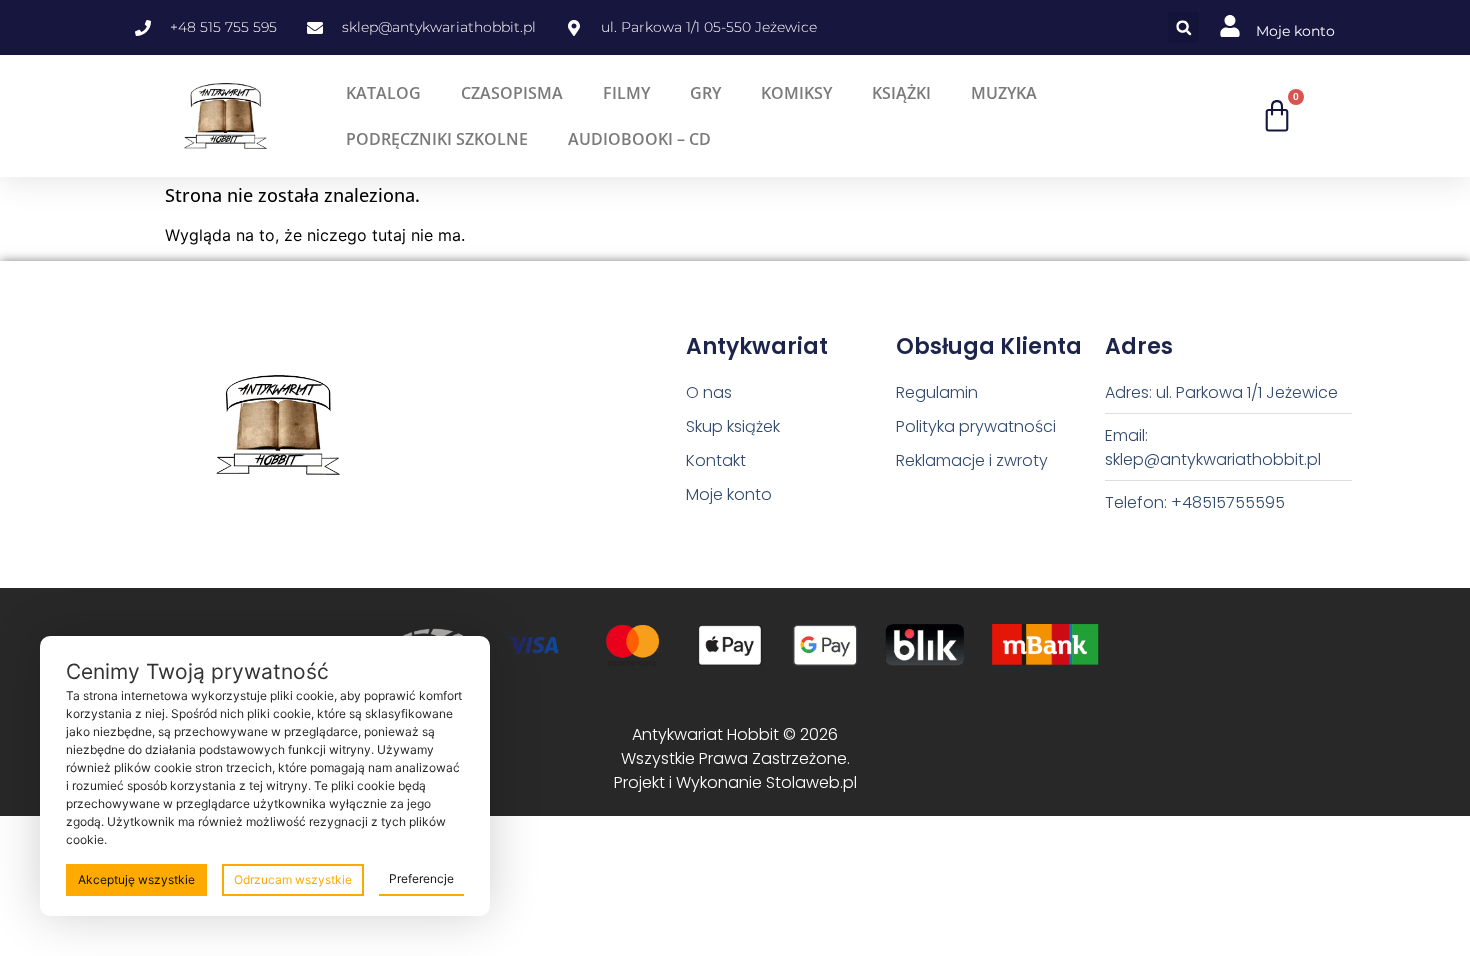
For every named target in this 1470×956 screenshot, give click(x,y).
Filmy (626, 93)
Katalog (383, 93)
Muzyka (1004, 93)
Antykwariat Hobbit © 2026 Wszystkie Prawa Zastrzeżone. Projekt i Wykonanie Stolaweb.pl (735, 758)
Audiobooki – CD (639, 139)
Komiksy (796, 93)
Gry (705, 93)
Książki (901, 93)
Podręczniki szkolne (437, 139)
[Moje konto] (1230, 26)
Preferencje (421, 878)
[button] (1183, 27)
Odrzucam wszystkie (293, 879)
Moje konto (1295, 31)
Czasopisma (512, 93)
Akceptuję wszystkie (136, 879)
